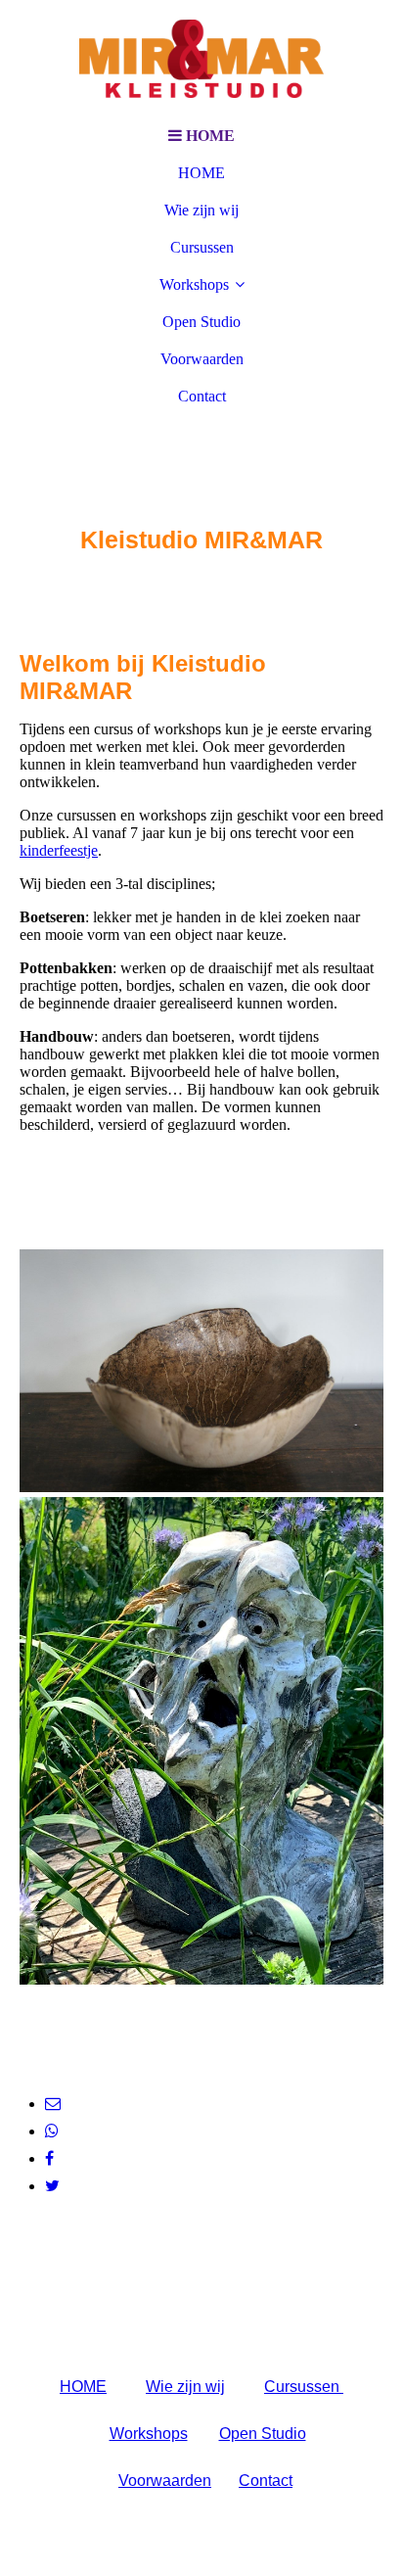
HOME (201, 173)
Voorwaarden (202, 359)
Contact (202, 396)
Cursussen (202, 247)
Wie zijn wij (201, 210)
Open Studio (201, 322)
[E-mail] (53, 2104)
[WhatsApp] (52, 2131)
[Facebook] (49, 2158)
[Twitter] (52, 2186)
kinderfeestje (59, 850)
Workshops (194, 284)
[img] (201, 59)
